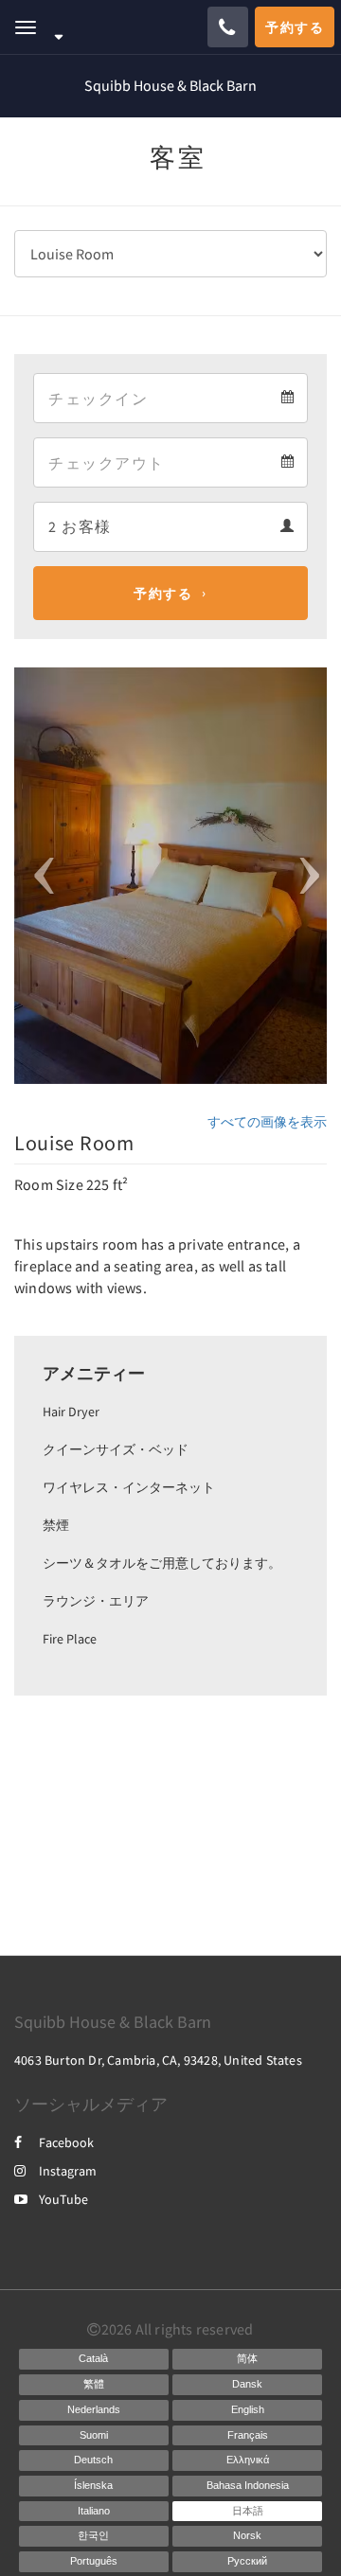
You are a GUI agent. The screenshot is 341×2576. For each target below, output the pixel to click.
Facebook (66, 2142)
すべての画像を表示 (267, 1122)
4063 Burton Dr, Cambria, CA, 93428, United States (158, 2060)
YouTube (63, 2199)
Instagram (68, 2171)
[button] (38, 876)
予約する (163, 594)
